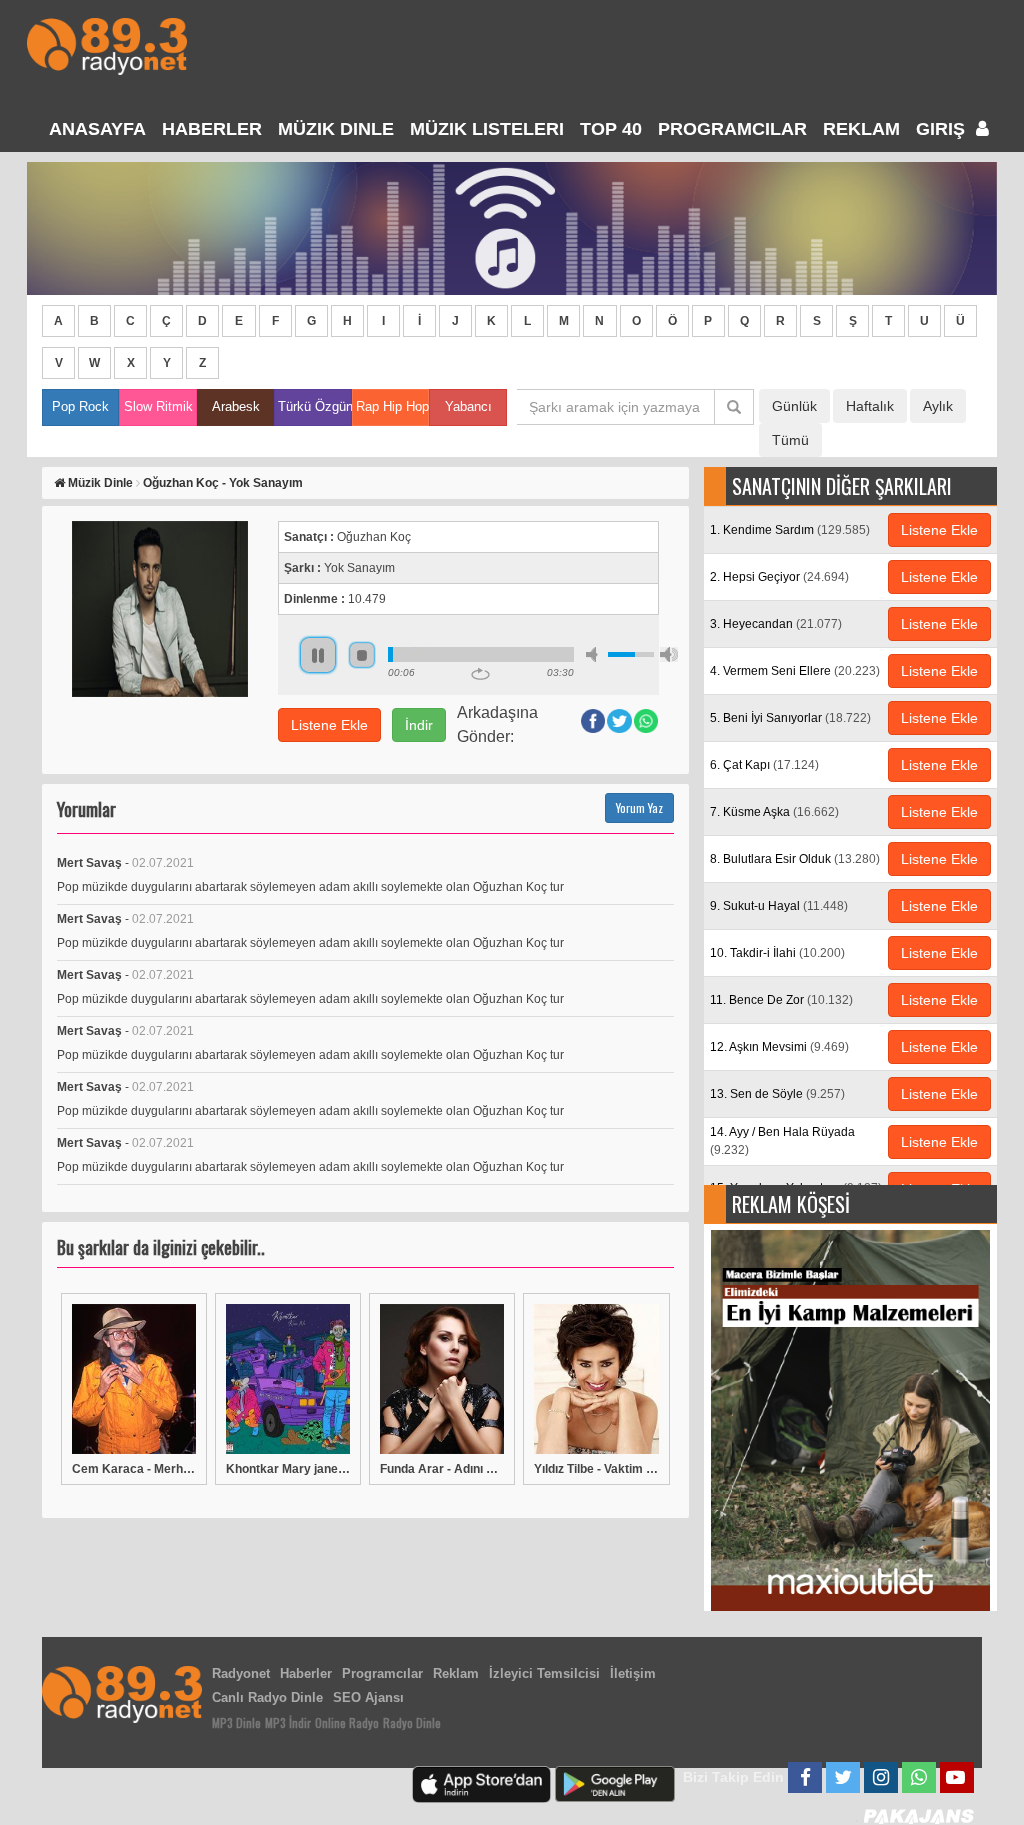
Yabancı (468, 406)
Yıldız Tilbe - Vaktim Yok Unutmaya (596, 1469)
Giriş (943, 129)
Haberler (306, 1673)
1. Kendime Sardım (790, 530)
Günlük (794, 406)
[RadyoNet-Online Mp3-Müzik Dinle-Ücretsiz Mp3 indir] (107, 44)
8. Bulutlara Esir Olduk (795, 859)
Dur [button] (362, 655)
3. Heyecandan (776, 624)
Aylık (938, 406)
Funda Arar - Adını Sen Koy (442, 1469)
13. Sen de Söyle (777, 1094)
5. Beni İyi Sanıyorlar (790, 718)
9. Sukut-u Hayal (779, 906)
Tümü (790, 440)
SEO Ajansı (368, 1697)
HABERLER (212, 129)
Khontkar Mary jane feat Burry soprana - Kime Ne (288, 1469)
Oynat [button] (318, 655)
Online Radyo (347, 1722)
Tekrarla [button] (480, 674)
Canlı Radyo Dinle (267, 1697)
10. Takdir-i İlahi (777, 953)
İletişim (633, 1673)
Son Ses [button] (669, 654)
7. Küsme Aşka (774, 812)
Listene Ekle (329, 725)
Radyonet (241, 1673)
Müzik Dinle (336, 129)
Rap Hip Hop (392, 406)
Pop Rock (80, 406)
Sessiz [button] (595, 654)
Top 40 (611, 129)
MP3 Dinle (236, 1722)
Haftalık (870, 406)
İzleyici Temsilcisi (544, 1673)
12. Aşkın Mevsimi (779, 1047)
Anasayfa (97, 129)
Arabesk (236, 406)
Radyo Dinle (412, 1722)
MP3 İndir (288, 1722)
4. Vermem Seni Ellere (795, 671)
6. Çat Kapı (764, 765)
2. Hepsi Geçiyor (779, 577)
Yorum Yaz (639, 807)
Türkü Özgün (314, 406)
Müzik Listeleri (487, 129)
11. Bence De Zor (781, 1000)
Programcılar (732, 129)
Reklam (861, 129)
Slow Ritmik (158, 406)
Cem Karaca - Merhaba (134, 1469)
